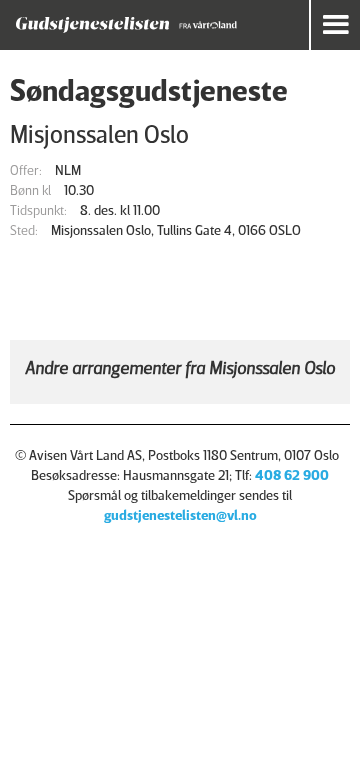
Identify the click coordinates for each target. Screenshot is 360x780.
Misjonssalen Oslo (99, 133)
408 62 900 (292, 474)
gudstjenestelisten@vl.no (180, 514)
